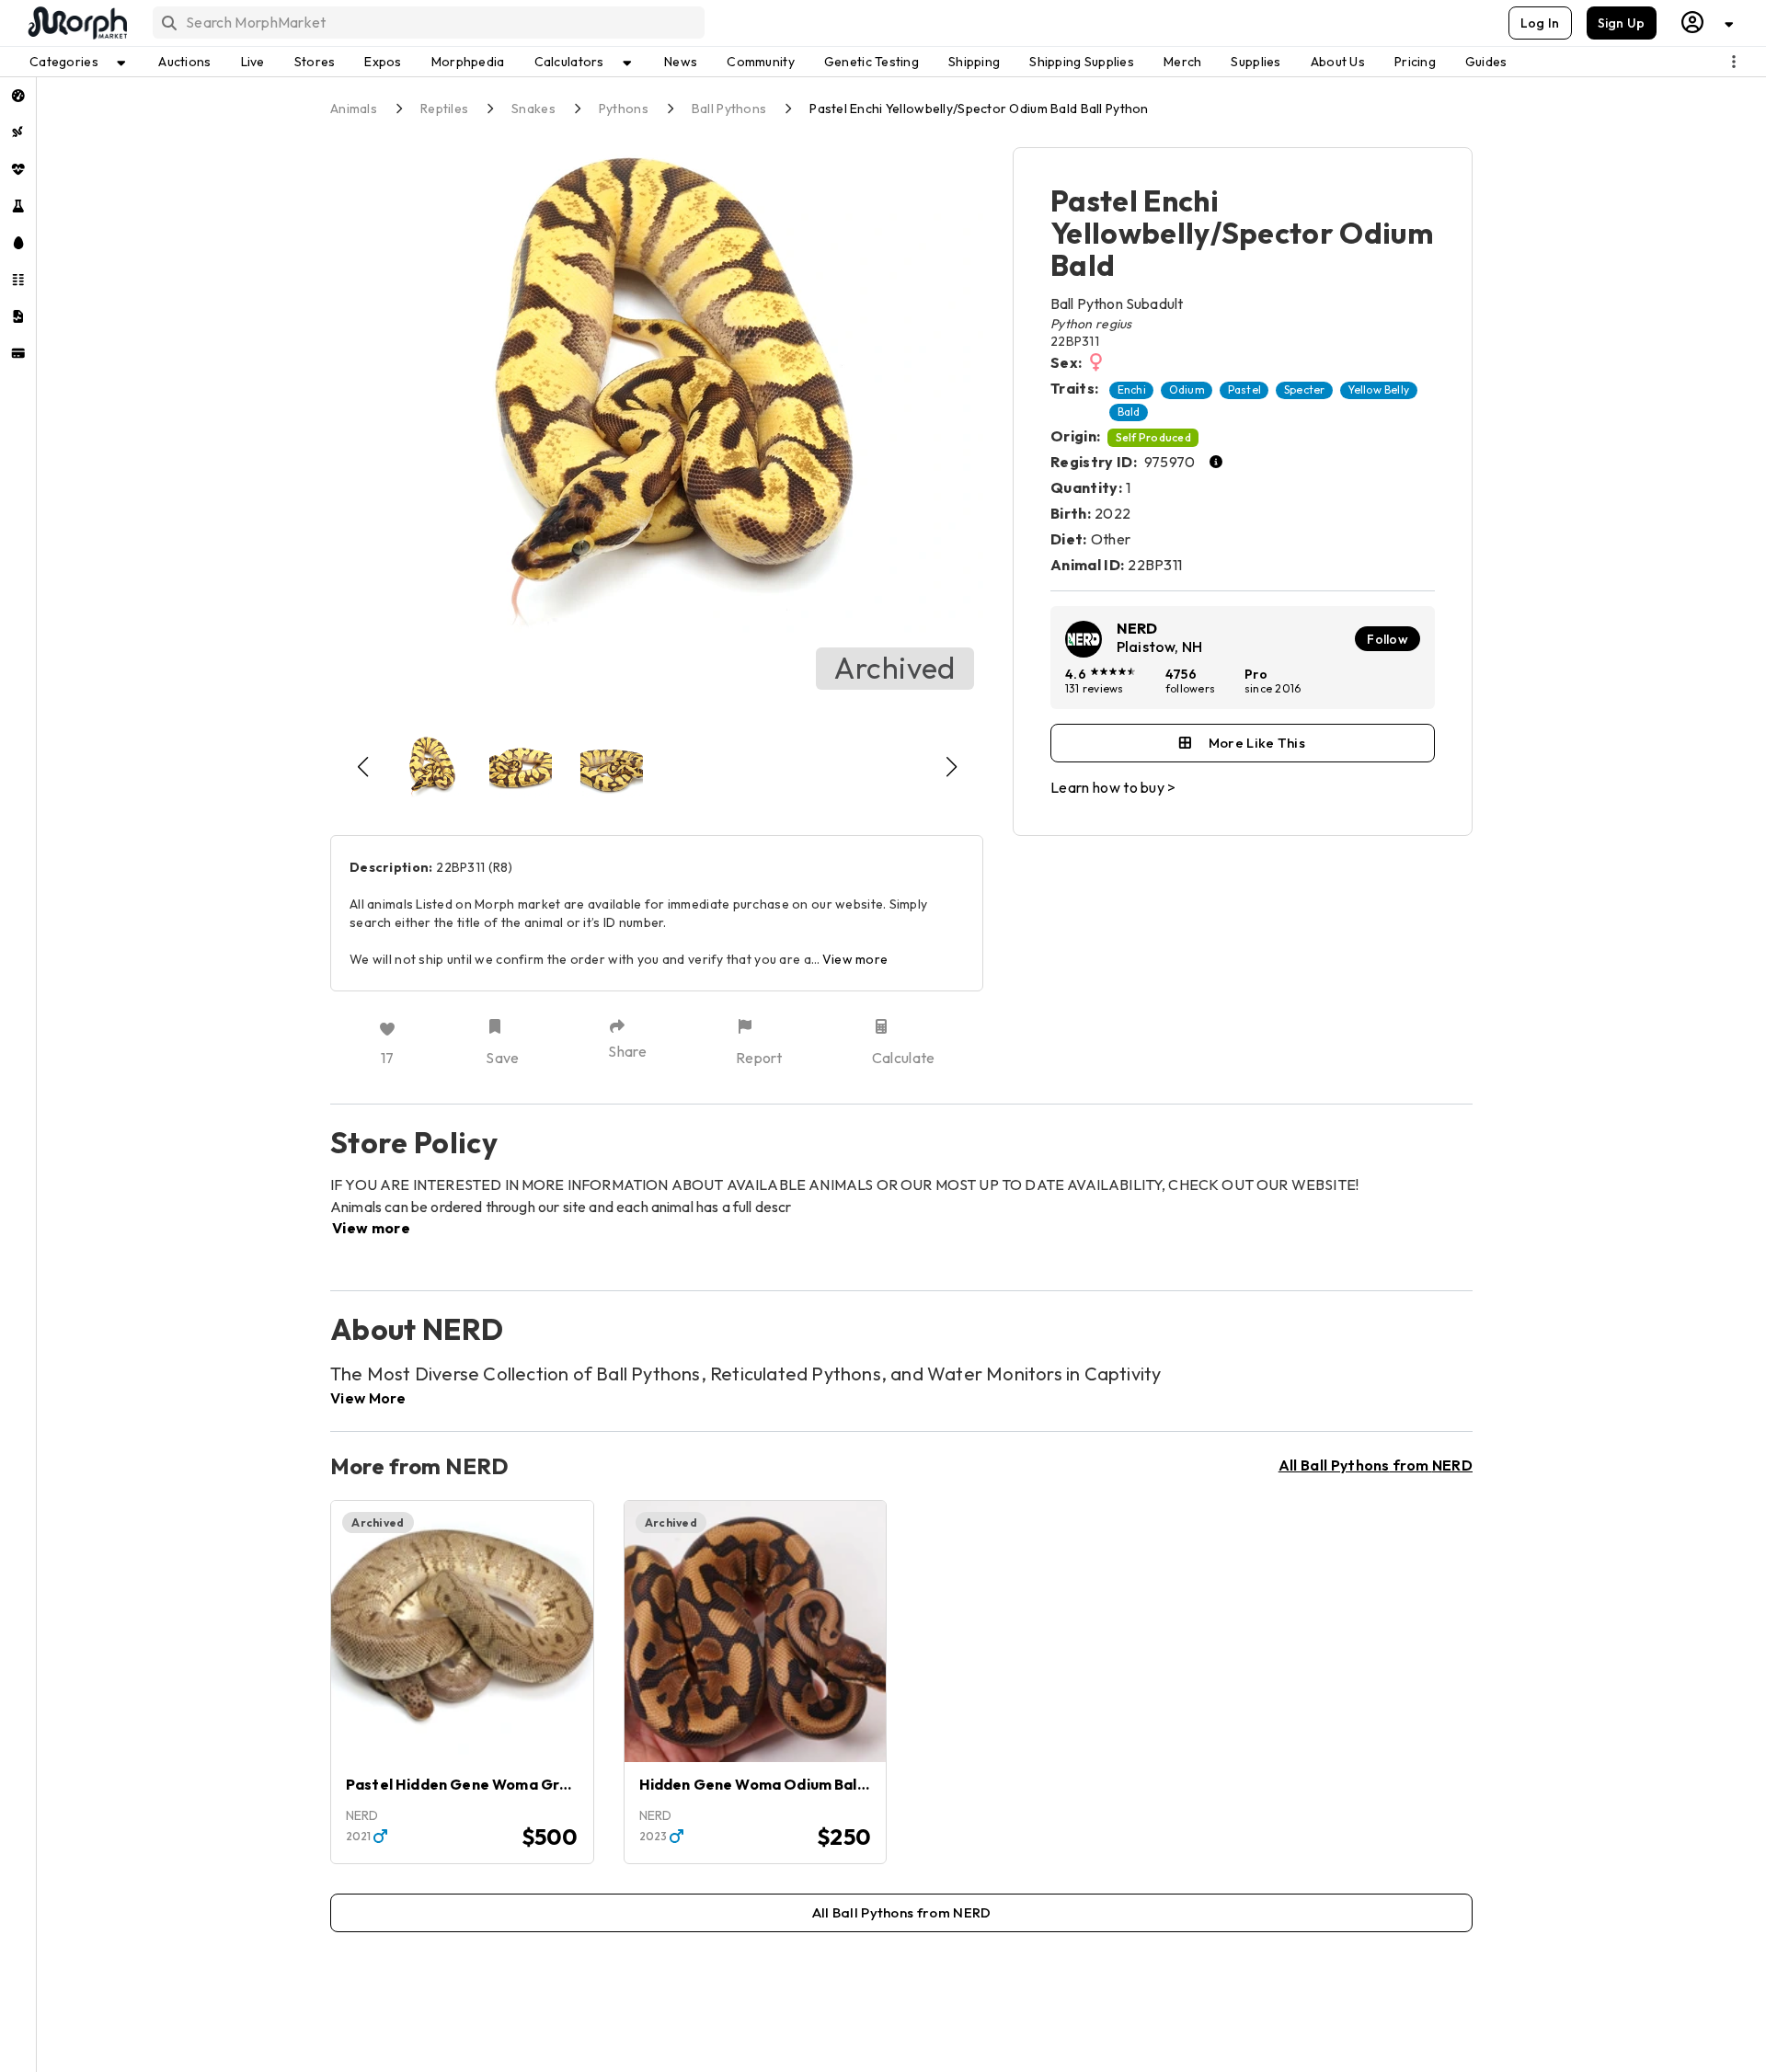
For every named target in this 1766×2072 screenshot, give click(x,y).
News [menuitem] (681, 62)
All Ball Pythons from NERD (1376, 1465)
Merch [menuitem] (1182, 62)
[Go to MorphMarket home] (76, 23)
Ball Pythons (729, 109)
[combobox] (427, 23)
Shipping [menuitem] (974, 62)
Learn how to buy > (1113, 787)
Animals (354, 109)
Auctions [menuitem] (184, 62)
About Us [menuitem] (1338, 62)
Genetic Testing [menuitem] (872, 62)
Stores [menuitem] (315, 62)
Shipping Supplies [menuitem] (1082, 62)
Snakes (533, 109)
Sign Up (1622, 23)
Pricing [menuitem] (1415, 62)
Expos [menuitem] (383, 62)
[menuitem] (18, 96)
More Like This (1257, 743)
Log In (1540, 23)
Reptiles (444, 109)
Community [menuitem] (761, 62)
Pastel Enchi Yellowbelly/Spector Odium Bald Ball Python (979, 109)
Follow (1388, 639)
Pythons (624, 109)
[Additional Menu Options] (1734, 62)
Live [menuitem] (253, 62)
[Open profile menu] (1708, 23)
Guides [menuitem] (1486, 62)
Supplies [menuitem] (1256, 62)
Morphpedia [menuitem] (468, 62)
